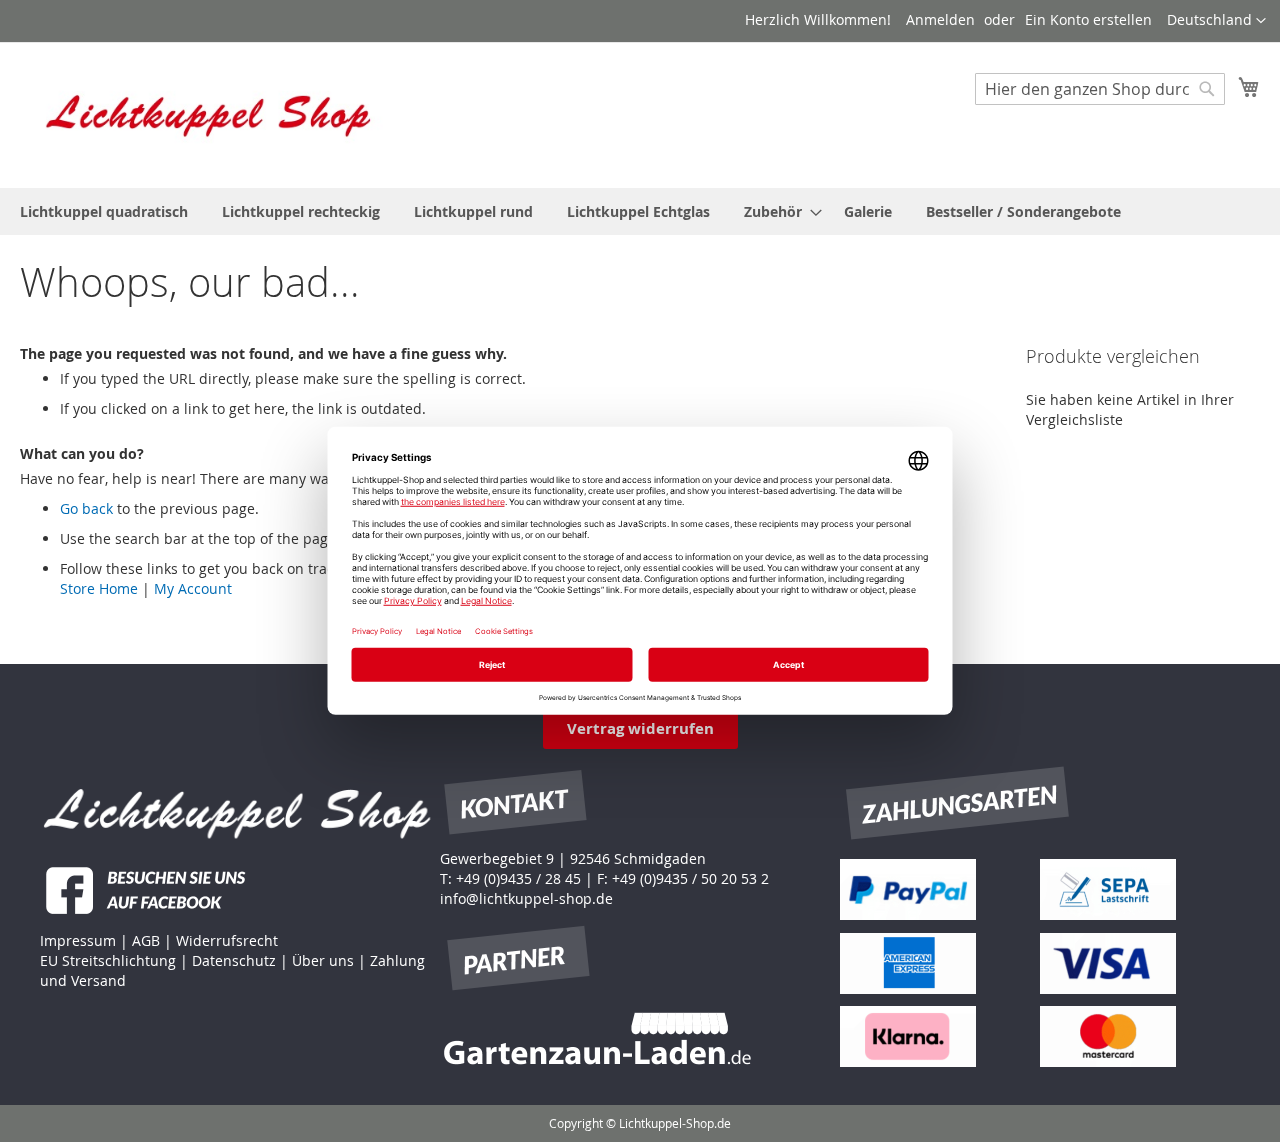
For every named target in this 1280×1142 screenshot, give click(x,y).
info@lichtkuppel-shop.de (526, 898)
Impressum (78, 940)
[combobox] (1100, 89)
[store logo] (210, 114)
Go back (86, 508)
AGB (146, 940)
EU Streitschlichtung (108, 960)
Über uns (323, 960)
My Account (193, 588)
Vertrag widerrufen (640, 728)
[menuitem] (104, 211)
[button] (1216, 21)
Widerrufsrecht (227, 940)
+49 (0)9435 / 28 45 (518, 878)
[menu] (640, 211)
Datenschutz (234, 960)
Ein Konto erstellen (1088, 19)
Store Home (99, 588)
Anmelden (940, 19)
